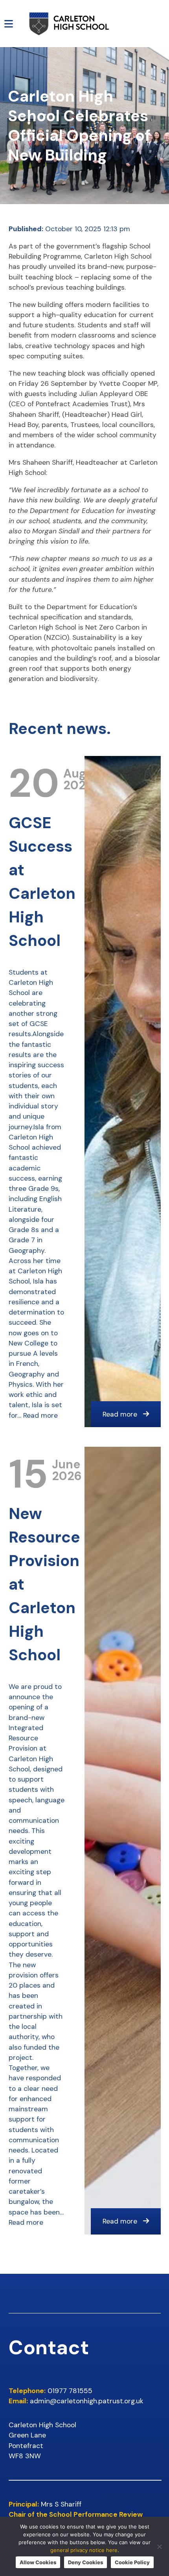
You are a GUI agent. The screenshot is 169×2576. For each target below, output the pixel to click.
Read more (40, 1415)
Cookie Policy (132, 2562)
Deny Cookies (85, 2562)
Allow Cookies (38, 2562)
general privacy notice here (84, 2550)
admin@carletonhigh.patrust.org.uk (87, 2401)
